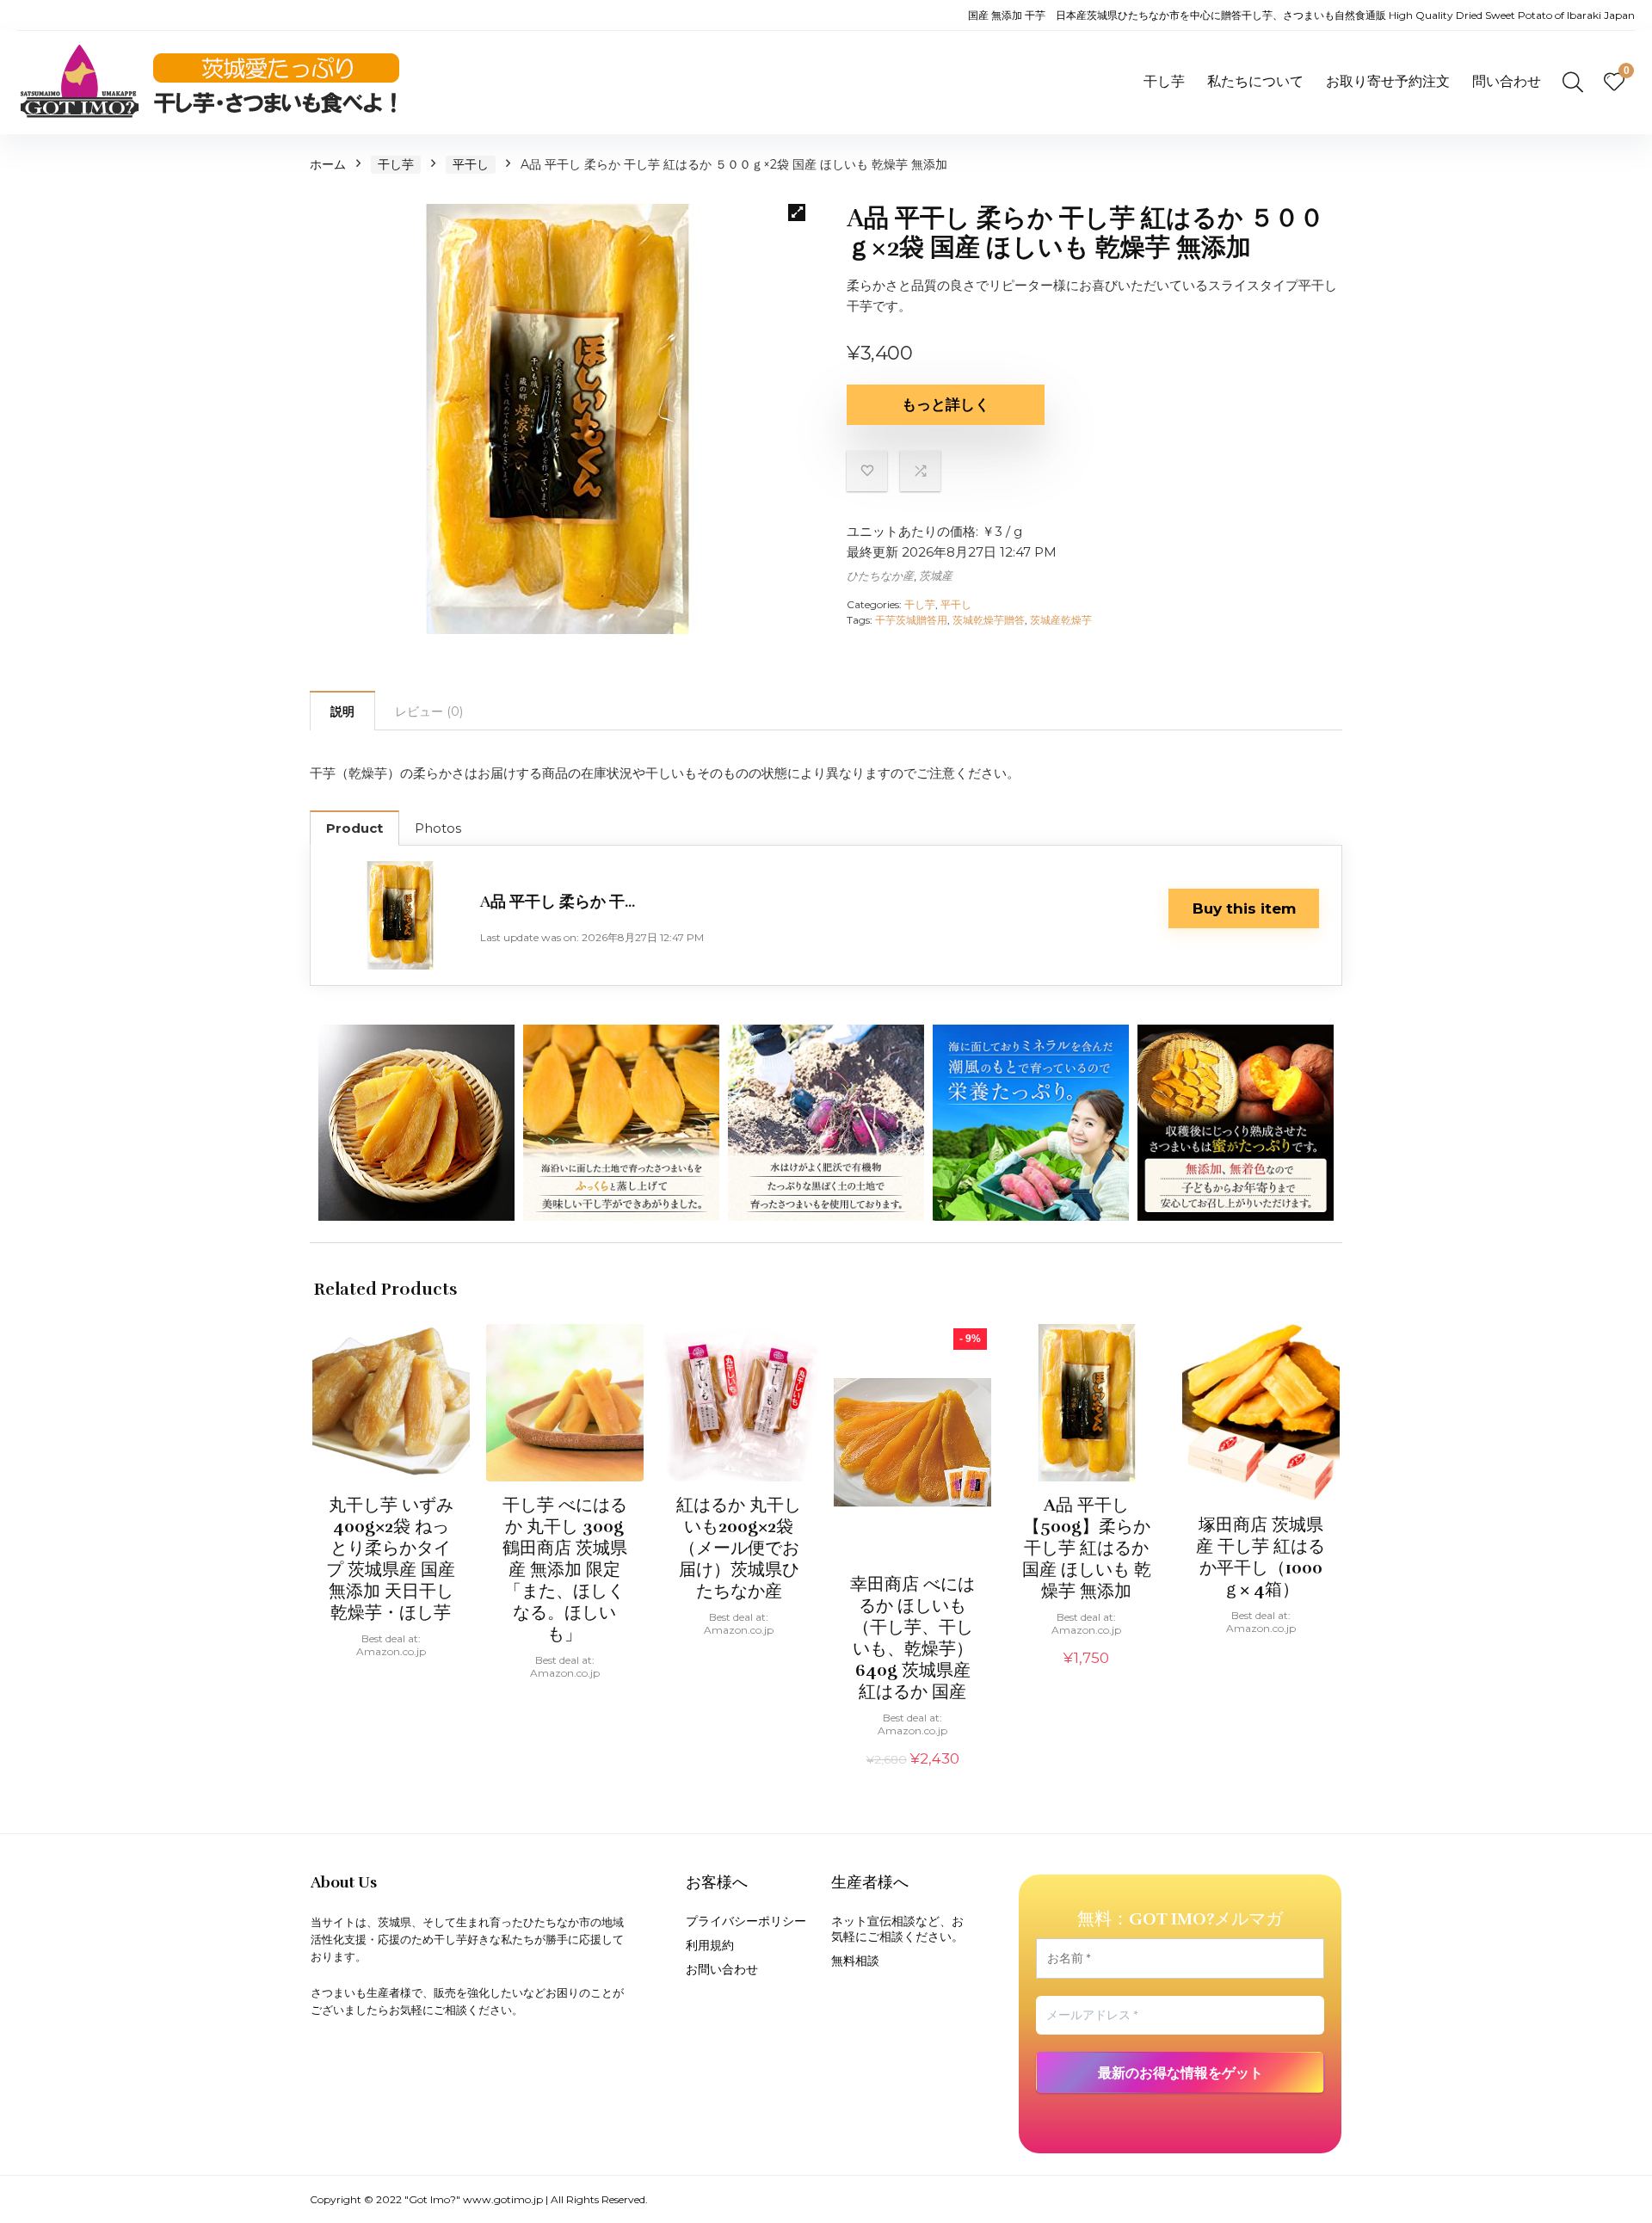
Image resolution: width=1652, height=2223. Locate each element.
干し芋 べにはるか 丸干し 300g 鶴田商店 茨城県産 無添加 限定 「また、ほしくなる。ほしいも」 (565, 1570)
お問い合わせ (722, 1969)
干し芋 (1164, 81)
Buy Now (391, 1681)
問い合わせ (1507, 81)
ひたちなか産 (880, 576)
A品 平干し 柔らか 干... (558, 902)
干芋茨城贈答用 (911, 620)
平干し (471, 164)
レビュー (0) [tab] (429, 711)
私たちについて (1255, 81)
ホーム (328, 164)
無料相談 (855, 1961)
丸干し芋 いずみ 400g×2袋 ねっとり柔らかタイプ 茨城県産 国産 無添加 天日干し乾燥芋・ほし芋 (391, 1559)
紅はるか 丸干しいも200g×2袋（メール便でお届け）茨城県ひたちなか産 (739, 1548)
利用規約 (710, 1945)
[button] (797, 212)
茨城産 (936, 576)
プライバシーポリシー (746, 1921)
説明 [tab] (342, 711)
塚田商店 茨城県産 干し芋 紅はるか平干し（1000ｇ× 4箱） (1261, 1557)
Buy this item (1244, 908)
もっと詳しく (946, 404)
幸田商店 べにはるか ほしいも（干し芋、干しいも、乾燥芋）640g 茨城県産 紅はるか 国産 (912, 1638)
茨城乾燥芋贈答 (989, 620)
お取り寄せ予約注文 (1388, 81)
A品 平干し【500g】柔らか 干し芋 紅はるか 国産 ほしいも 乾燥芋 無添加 (1087, 1548)
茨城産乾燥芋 (1061, 620)
